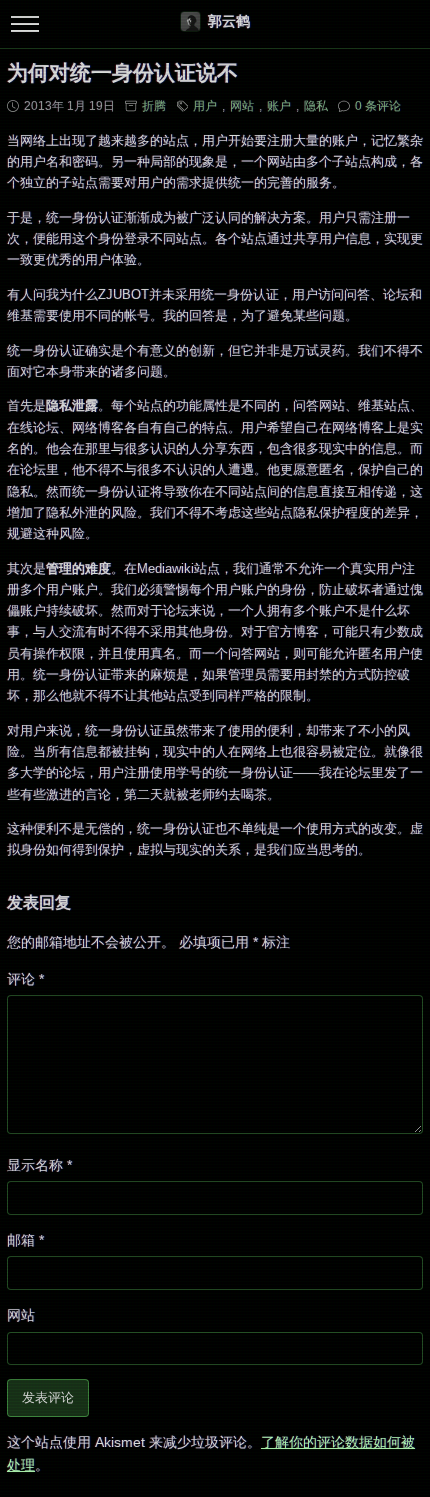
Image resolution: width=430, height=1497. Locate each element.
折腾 (154, 106)
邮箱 (25, 1240)
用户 (205, 106)
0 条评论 (378, 106)
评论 (25, 979)
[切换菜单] (24, 24)
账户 (279, 106)
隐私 (316, 106)
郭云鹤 (229, 21)
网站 (242, 106)
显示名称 (39, 1165)
